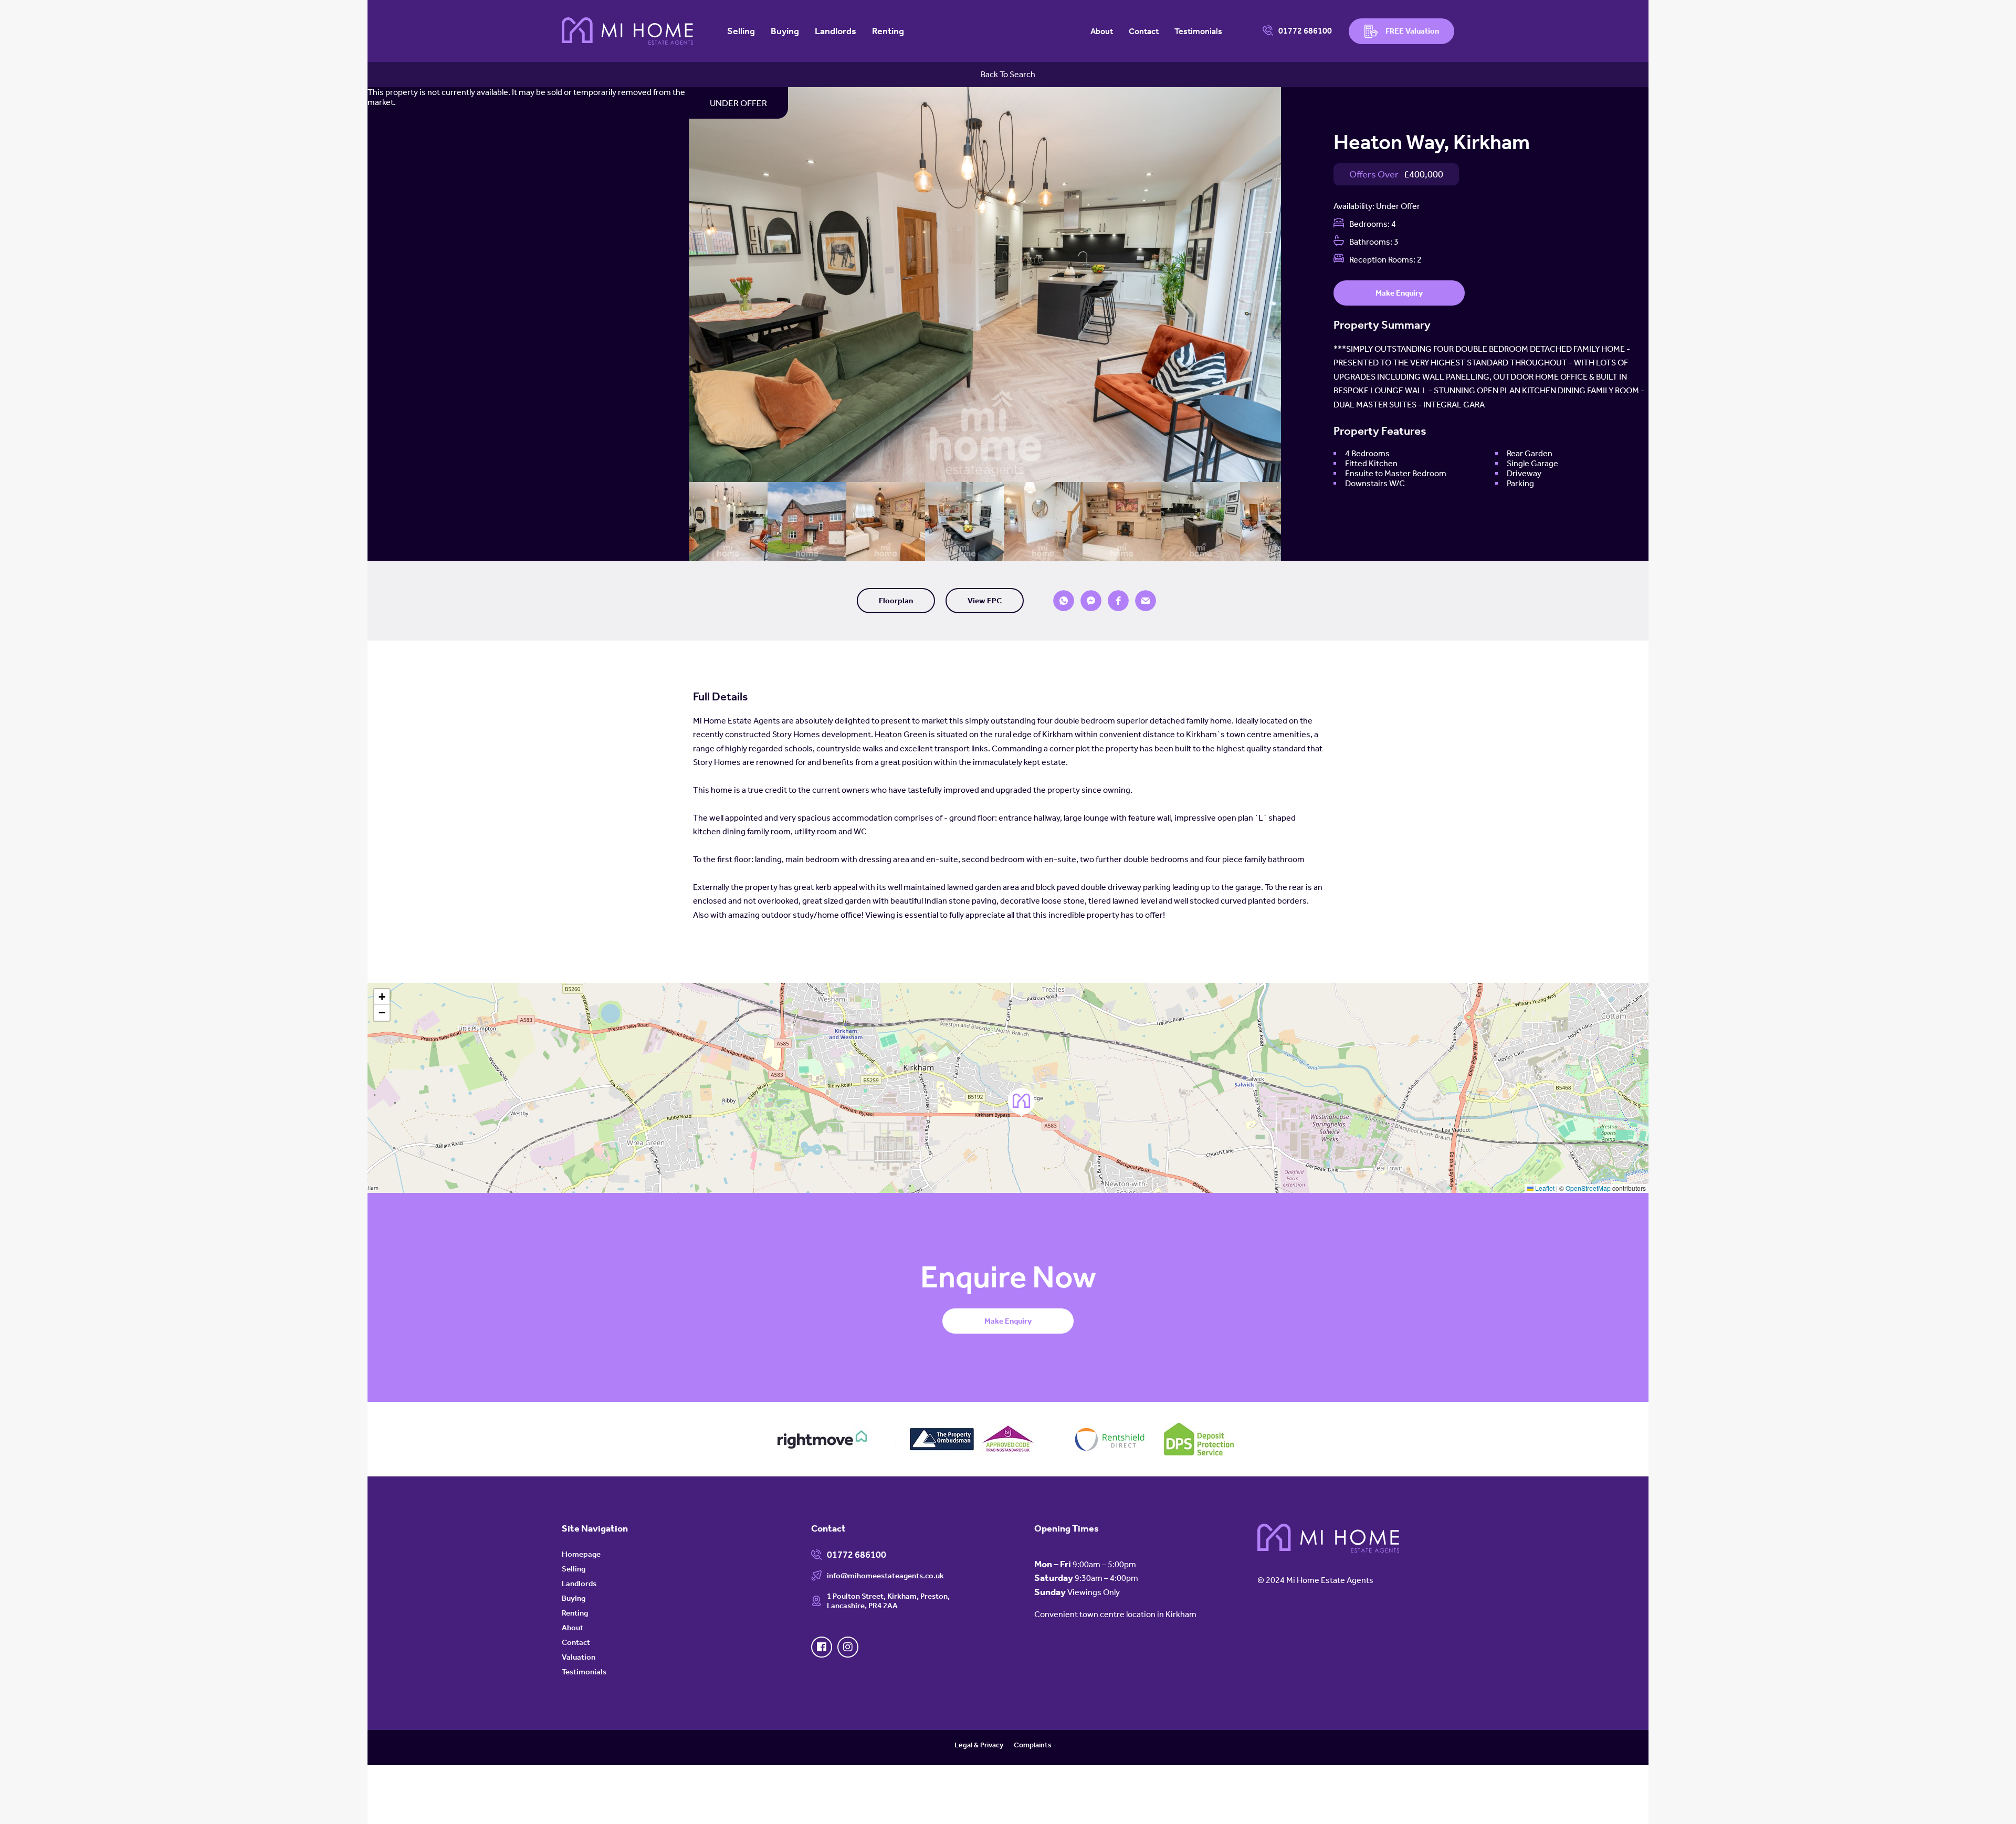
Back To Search (1008, 74)
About (1102, 31)
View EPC (985, 601)
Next (1294, 287)
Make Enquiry (1399, 293)
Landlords (836, 31)
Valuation (579, 1657)
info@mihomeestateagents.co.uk (885, 1576)
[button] (1064, 601)
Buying (785, 31)
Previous (676, 287)
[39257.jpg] (985, 285)
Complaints (1033, 1745)
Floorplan (896, 601)
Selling (741, 31)
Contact (1144, 31)
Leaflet (1544, 1188)
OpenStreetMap (1588, 1188)
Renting (888, 31)
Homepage (581, 1554)
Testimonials (1198, 31)
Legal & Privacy (979, 1745)
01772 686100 (1305, 31)
